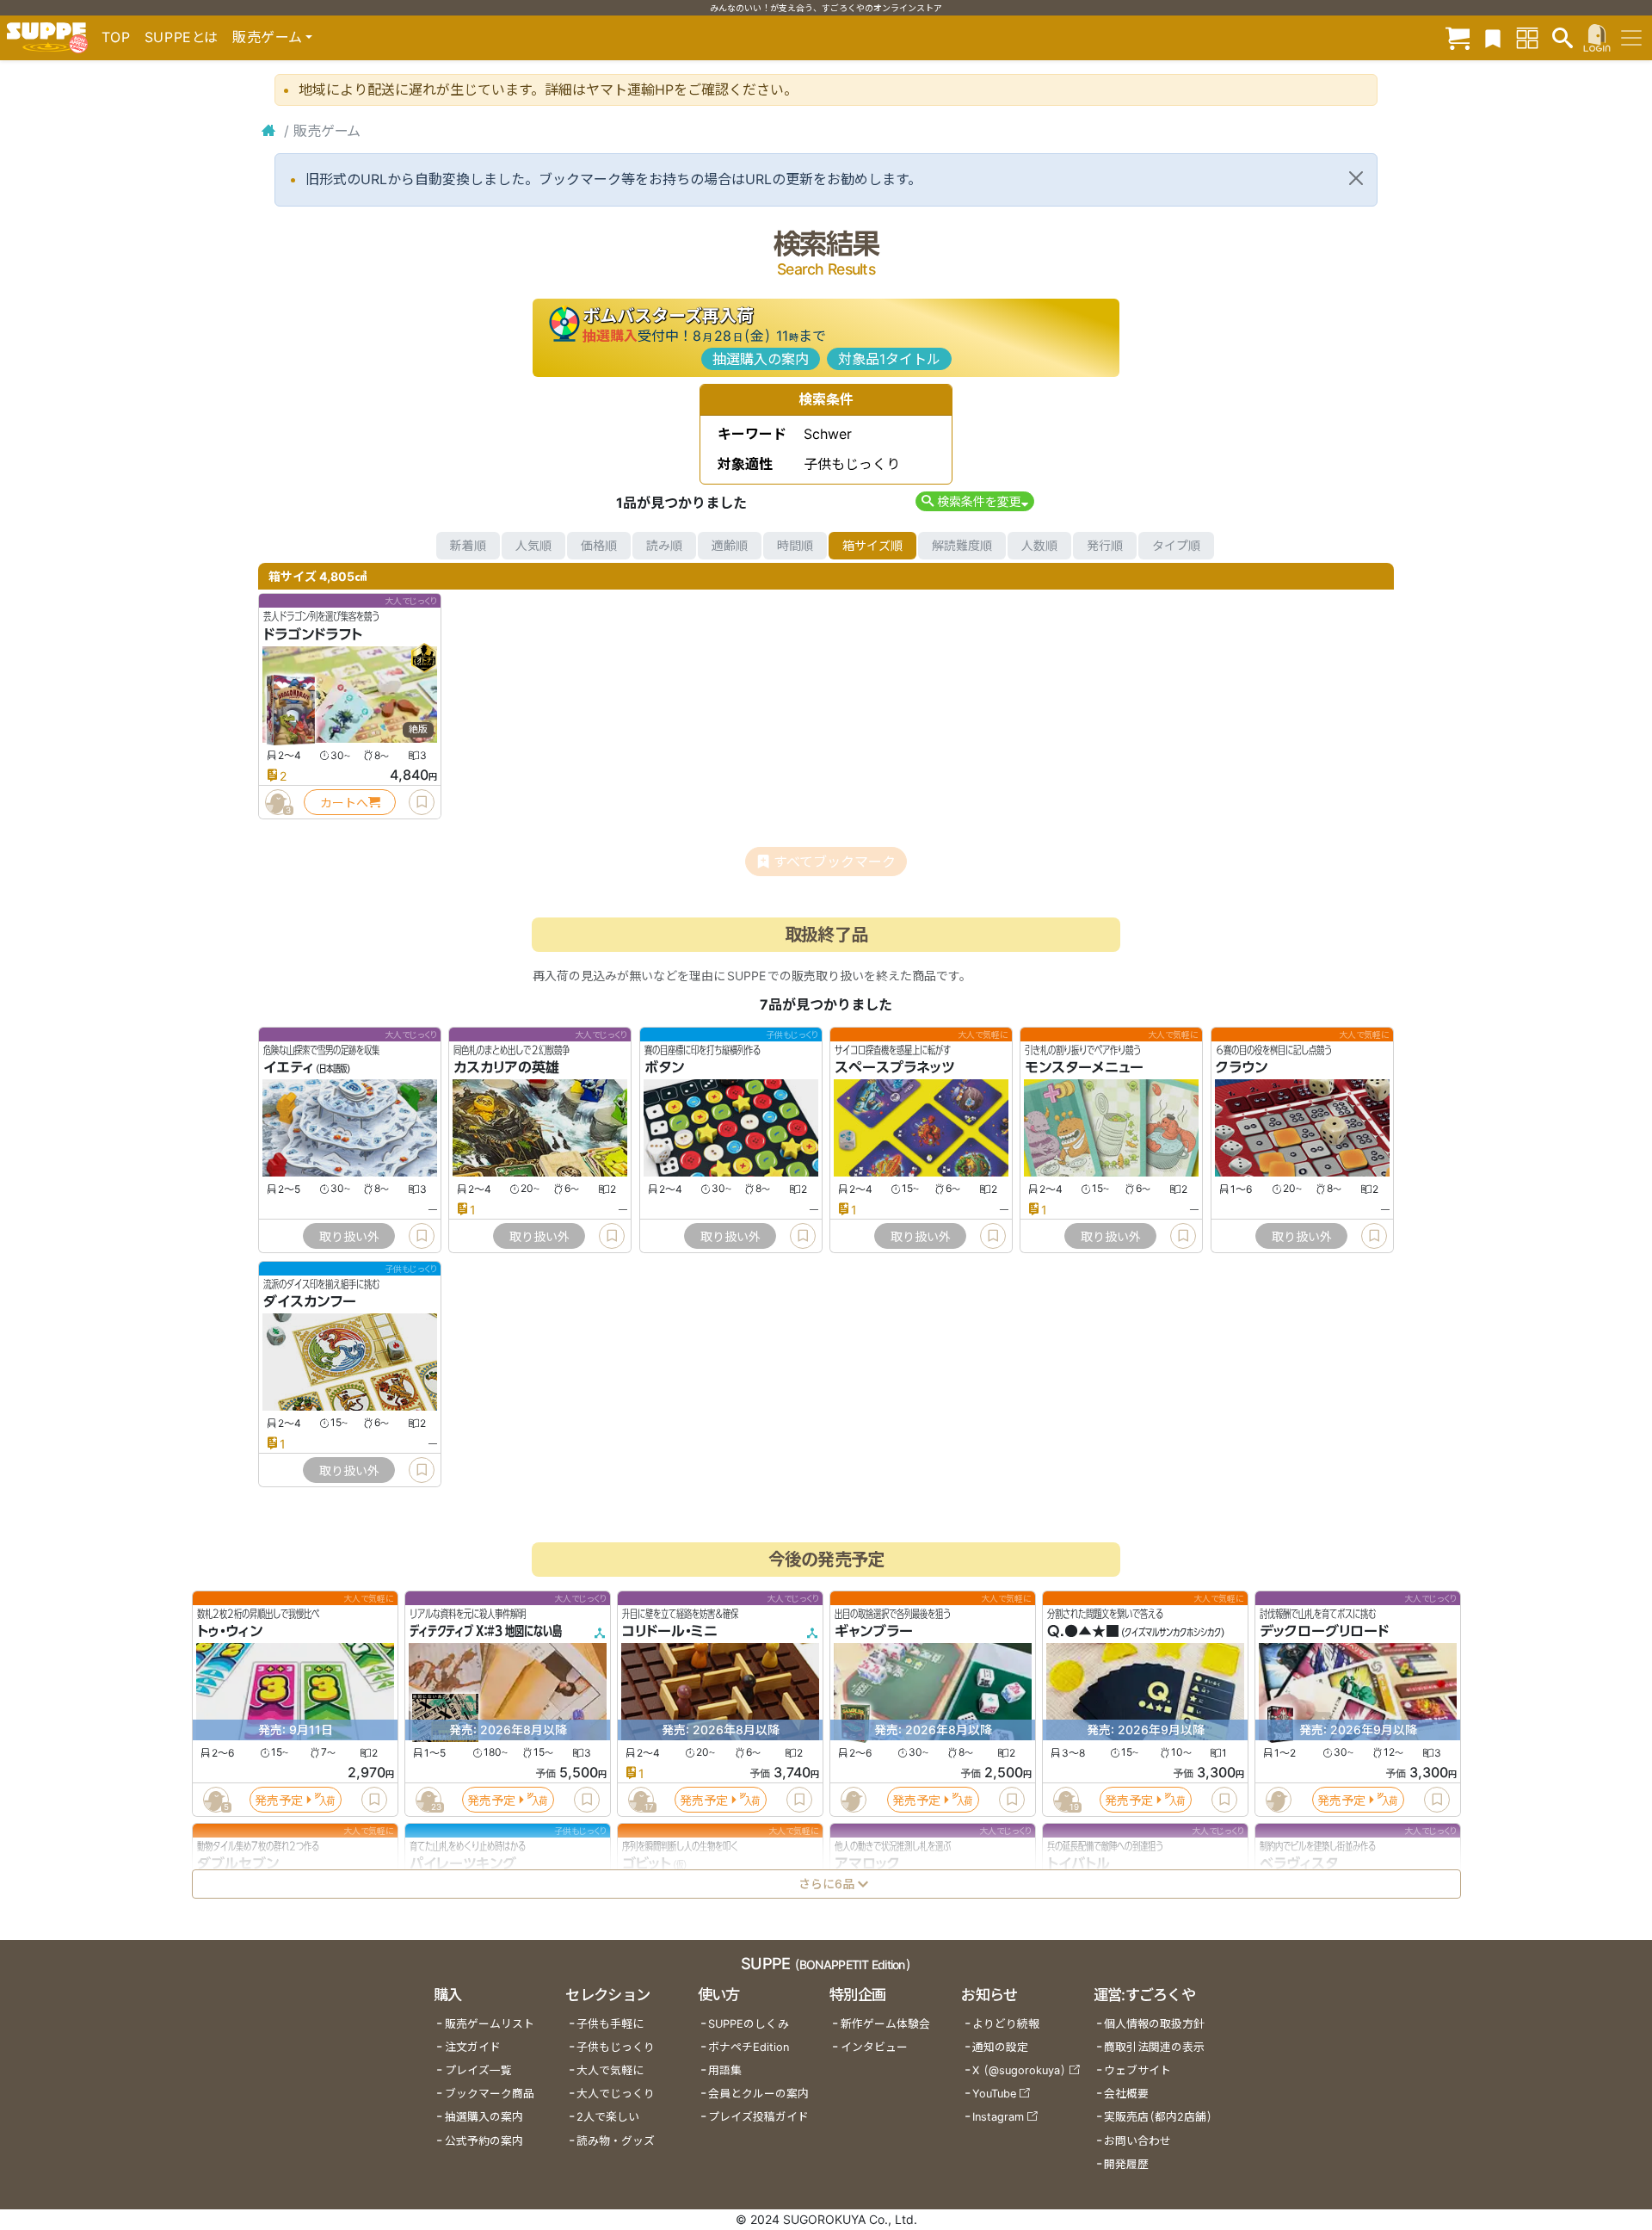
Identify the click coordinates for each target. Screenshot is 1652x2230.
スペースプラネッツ (894, 1068)
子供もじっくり (616, 2047)
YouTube (994, 2094)
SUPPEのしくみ (749, 2024)
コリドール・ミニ (670, 1631)
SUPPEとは (182, 37)
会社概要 (1126, 2094)
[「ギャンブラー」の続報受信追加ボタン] (853, 1800)
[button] (974, 501)
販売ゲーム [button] (267, 37)
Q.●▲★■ (1083, 1631)
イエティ (289, 1068)
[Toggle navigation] (1631, 38)
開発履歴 (1126, 2164)
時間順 (795, 545)
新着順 (468, 545)
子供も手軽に (610, 2024)
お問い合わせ (1137, 2141)
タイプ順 (1176, 545)
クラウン (1242, 1068)
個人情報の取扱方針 (1154, 2024)
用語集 (725, 2070)
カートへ (344, 803)
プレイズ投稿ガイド (758, 2117)
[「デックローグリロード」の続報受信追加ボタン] (1278, 1800)
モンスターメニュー (1084, 1068)
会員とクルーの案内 (758, 2094)
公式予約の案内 (484, 2141)
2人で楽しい (608, 2117)
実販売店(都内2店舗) (1158, 2117)
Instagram (998, 2117)
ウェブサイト (1137, 2070)
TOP (116, 37)
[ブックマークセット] (1493, 37)
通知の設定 (1000, 2047)
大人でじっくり (616, 2094)
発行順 (1105, 545)
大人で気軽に (610, 2070)
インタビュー (874, 2047)
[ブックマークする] (422, 802)
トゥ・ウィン (230, 1631)
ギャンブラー (874, 1631)
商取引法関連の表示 (1154, 2047)
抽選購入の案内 (761, 359)
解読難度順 (962, 545)
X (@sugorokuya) (1019, 2070)
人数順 (1039, 545)
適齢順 (730, 545)
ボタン (664, 1068)
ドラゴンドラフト (313, 634)
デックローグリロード (1324, 1631)
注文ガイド (473, 2047)
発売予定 (279, 1799)
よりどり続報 (1006, 2024)
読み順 (664, 545)
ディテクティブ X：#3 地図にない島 (486, 1631)
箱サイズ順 (872, 545)
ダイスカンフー (310, 1301)
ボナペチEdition (749, 2047)
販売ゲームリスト (490, 2024)
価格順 (599, 545)
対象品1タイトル (889, 359)
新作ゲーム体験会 (885, 2024)
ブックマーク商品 (490, 2094)
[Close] (1356, 178)
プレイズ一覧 (478, 2070)
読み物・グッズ (616, 2141)
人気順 (533, 545)
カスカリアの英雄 (506, 1068)
